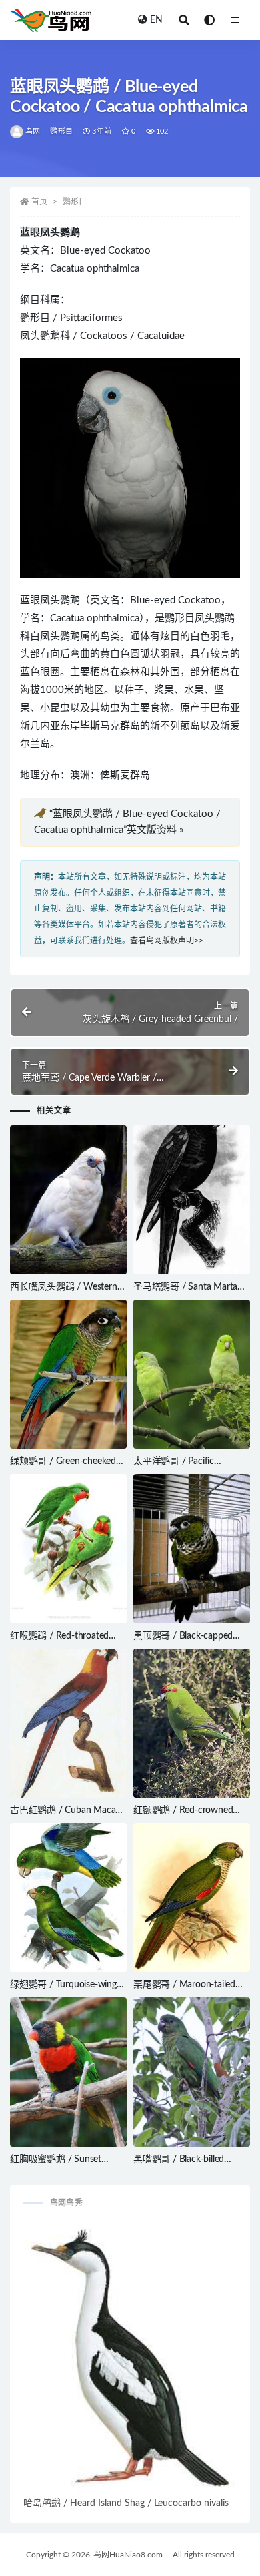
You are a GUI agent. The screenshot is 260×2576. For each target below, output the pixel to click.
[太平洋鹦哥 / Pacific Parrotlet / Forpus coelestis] (192, 1374)
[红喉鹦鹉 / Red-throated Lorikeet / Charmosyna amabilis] (68, 1549)
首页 (39, 202)
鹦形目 (61, 131)
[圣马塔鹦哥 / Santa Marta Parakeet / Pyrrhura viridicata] (192, 1200)
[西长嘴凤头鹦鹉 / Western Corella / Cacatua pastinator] (68, 1200)
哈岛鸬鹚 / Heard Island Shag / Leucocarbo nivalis (126, 2503)
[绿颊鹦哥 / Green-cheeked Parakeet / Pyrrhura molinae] (68, 1374)
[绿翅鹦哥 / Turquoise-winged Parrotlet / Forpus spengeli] (68, 1898)
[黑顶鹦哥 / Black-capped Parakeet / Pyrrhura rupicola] (192, 1549)
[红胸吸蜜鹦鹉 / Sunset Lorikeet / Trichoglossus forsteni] (68, 2072)
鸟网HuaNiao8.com (128, 2555)
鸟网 (33, 131)
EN (156, 20)
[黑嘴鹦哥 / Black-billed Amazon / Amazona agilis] (192, 2072)
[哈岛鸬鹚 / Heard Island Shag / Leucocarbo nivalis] (130, 2358)
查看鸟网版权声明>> (167, 941)
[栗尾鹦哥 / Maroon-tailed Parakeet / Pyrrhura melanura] (192, 1898)
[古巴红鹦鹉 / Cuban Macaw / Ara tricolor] (68, 1723)
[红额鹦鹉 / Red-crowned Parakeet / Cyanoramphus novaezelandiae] (192, 1723)
